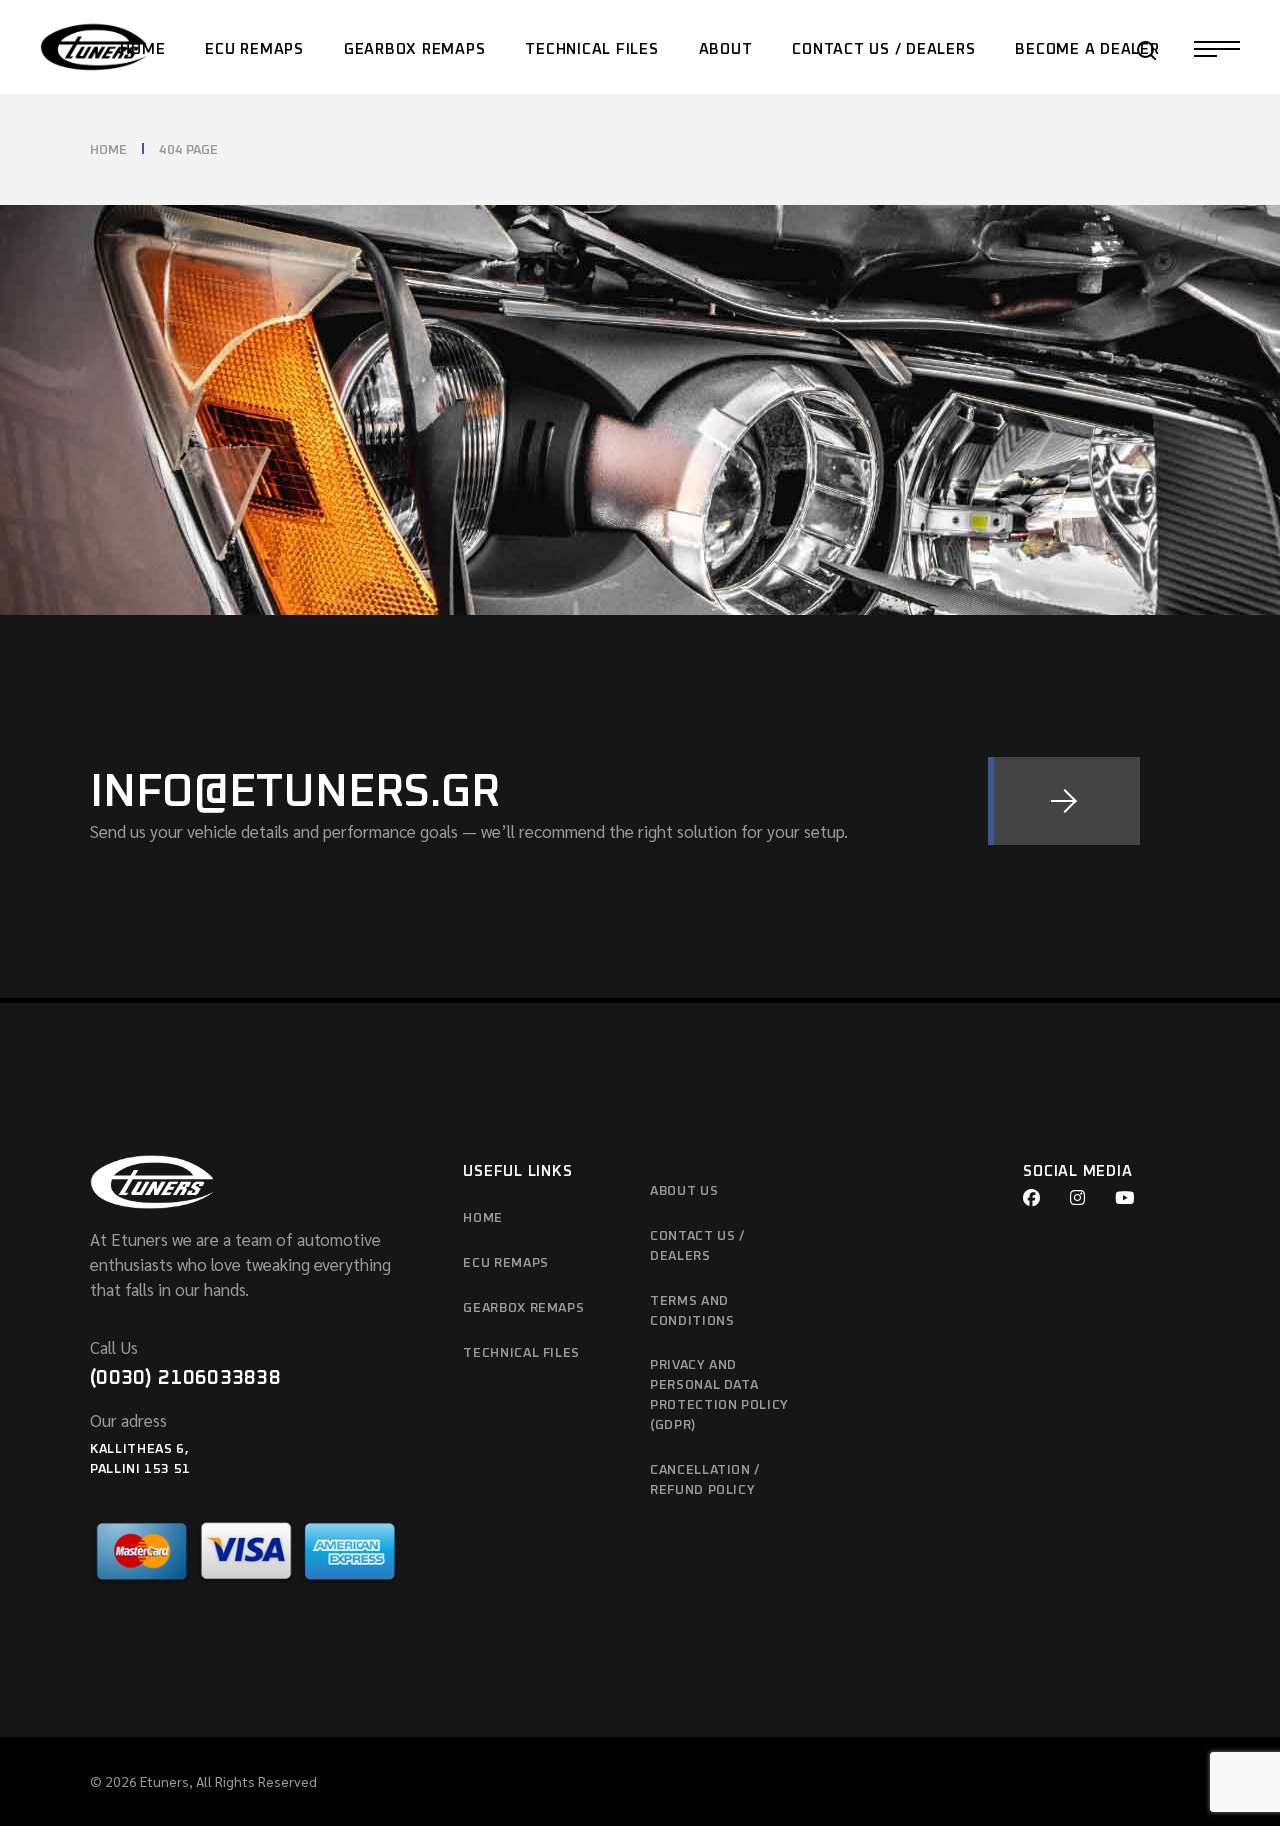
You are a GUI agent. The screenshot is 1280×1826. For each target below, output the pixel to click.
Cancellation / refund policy (705, 1480)
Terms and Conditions (692, 1311)
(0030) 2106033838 (185, 1378)
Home (483, 1218)
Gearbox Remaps (523, 1308)
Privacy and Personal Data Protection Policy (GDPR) (719, 1395)
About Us (684, 1191)
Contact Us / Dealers (697, 1246)
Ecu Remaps (506, 1263)
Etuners (164, 1781)
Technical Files (521, 1353)
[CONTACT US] (1064, 801)
